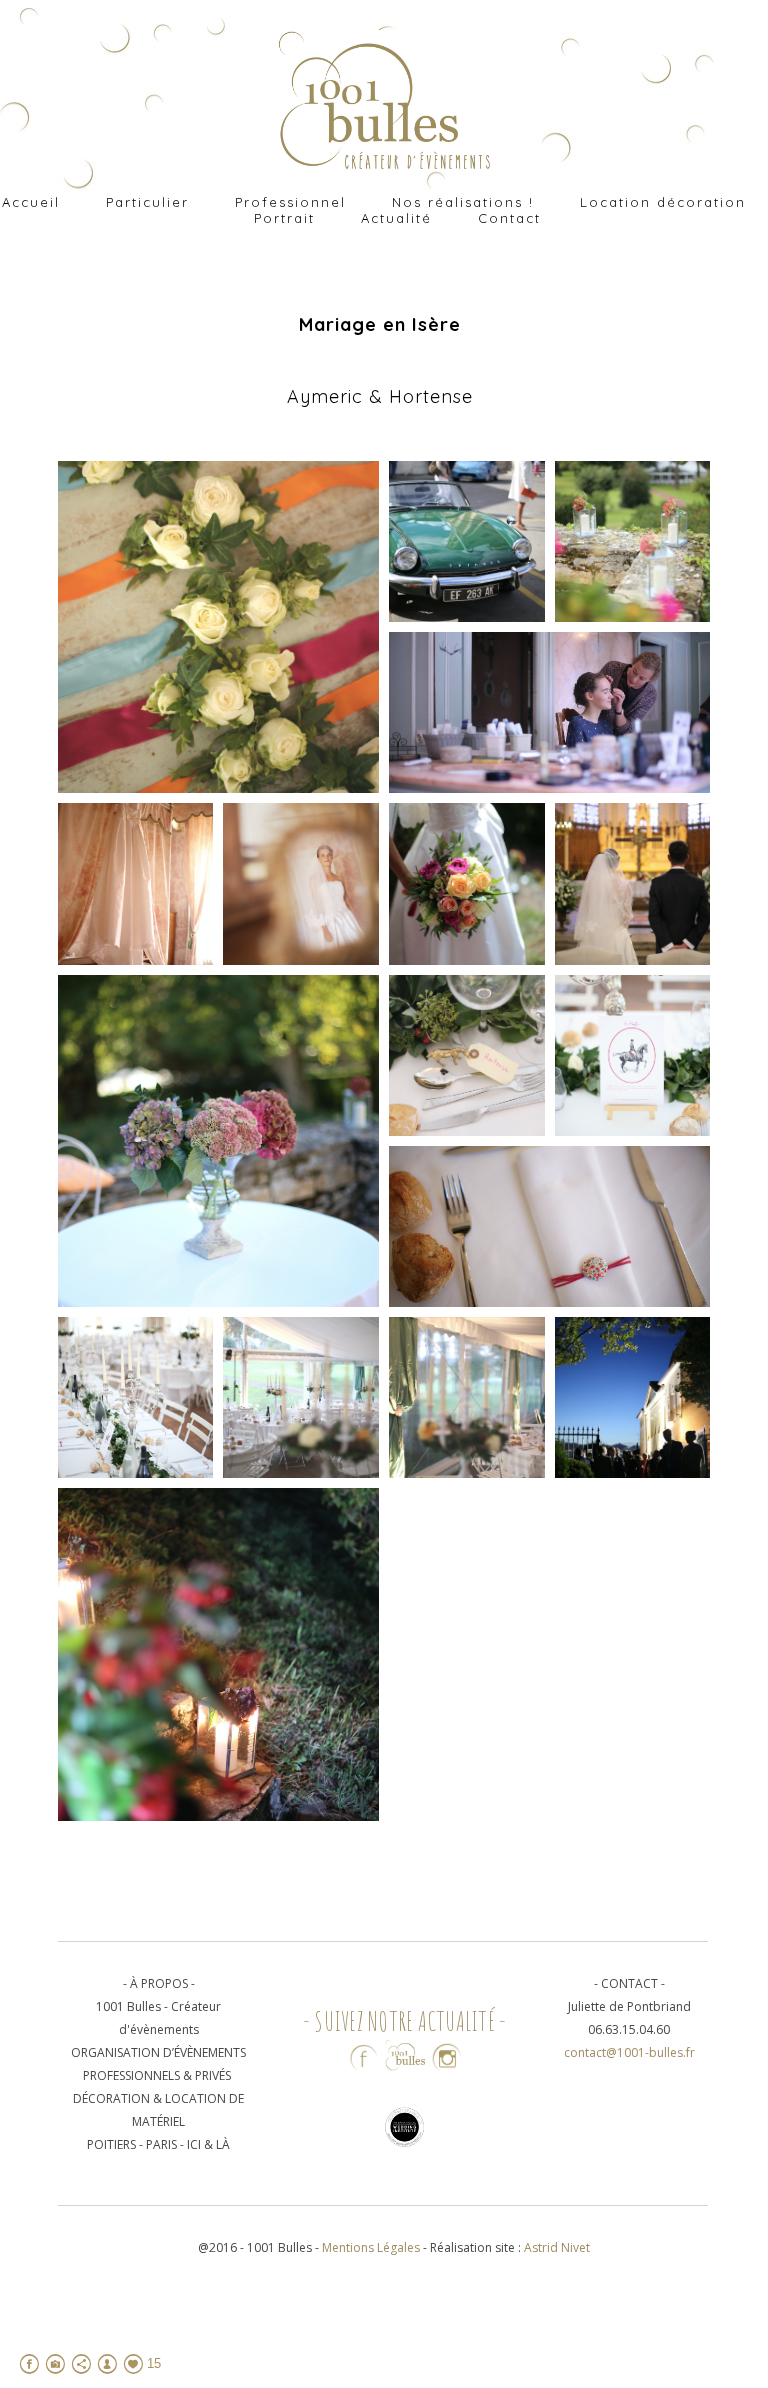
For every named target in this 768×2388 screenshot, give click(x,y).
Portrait (284, 218)
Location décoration (663, 202)
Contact (509, 218)
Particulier (147, 202)
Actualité (396, 218)
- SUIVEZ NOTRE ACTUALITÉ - (405, 2021)
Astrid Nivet (557, 2247)
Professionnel (290, 202)
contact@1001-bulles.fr (629, 2052)
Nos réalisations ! (463, 202)
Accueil (31, 202)
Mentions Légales (372, 2247)
